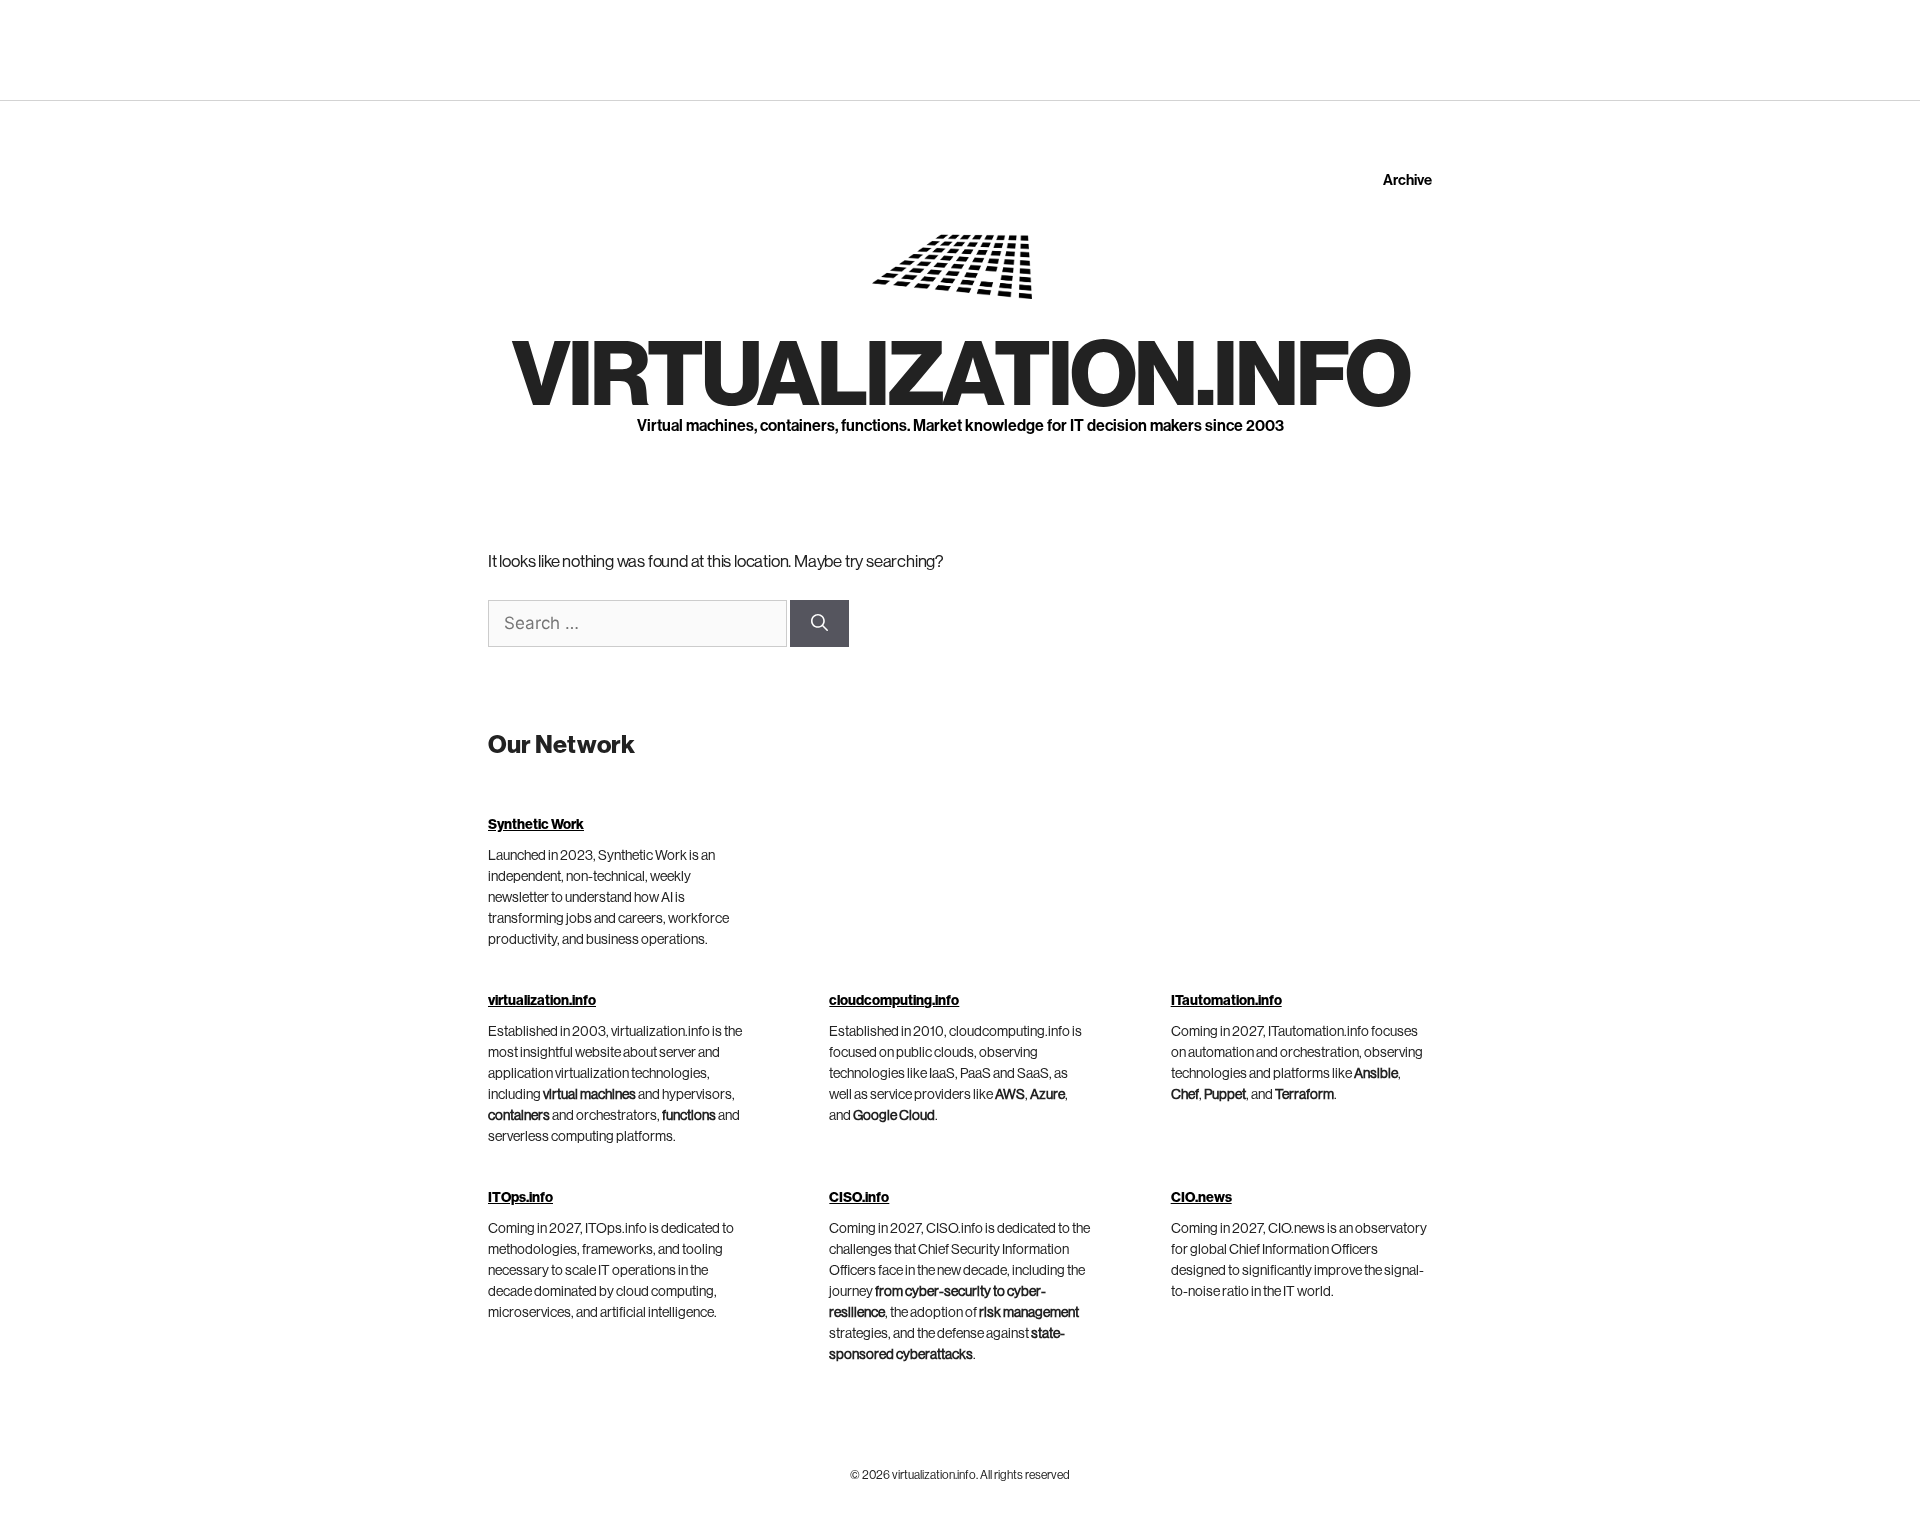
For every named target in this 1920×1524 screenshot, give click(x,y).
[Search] (819, 624)
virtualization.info (960, 376)
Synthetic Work (536, 825)
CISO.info (859, 1198)
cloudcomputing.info (894, 1001)
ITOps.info (520, 1198)
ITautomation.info (1226, 1001)
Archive (1407, 180)
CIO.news (1201, 1198)
